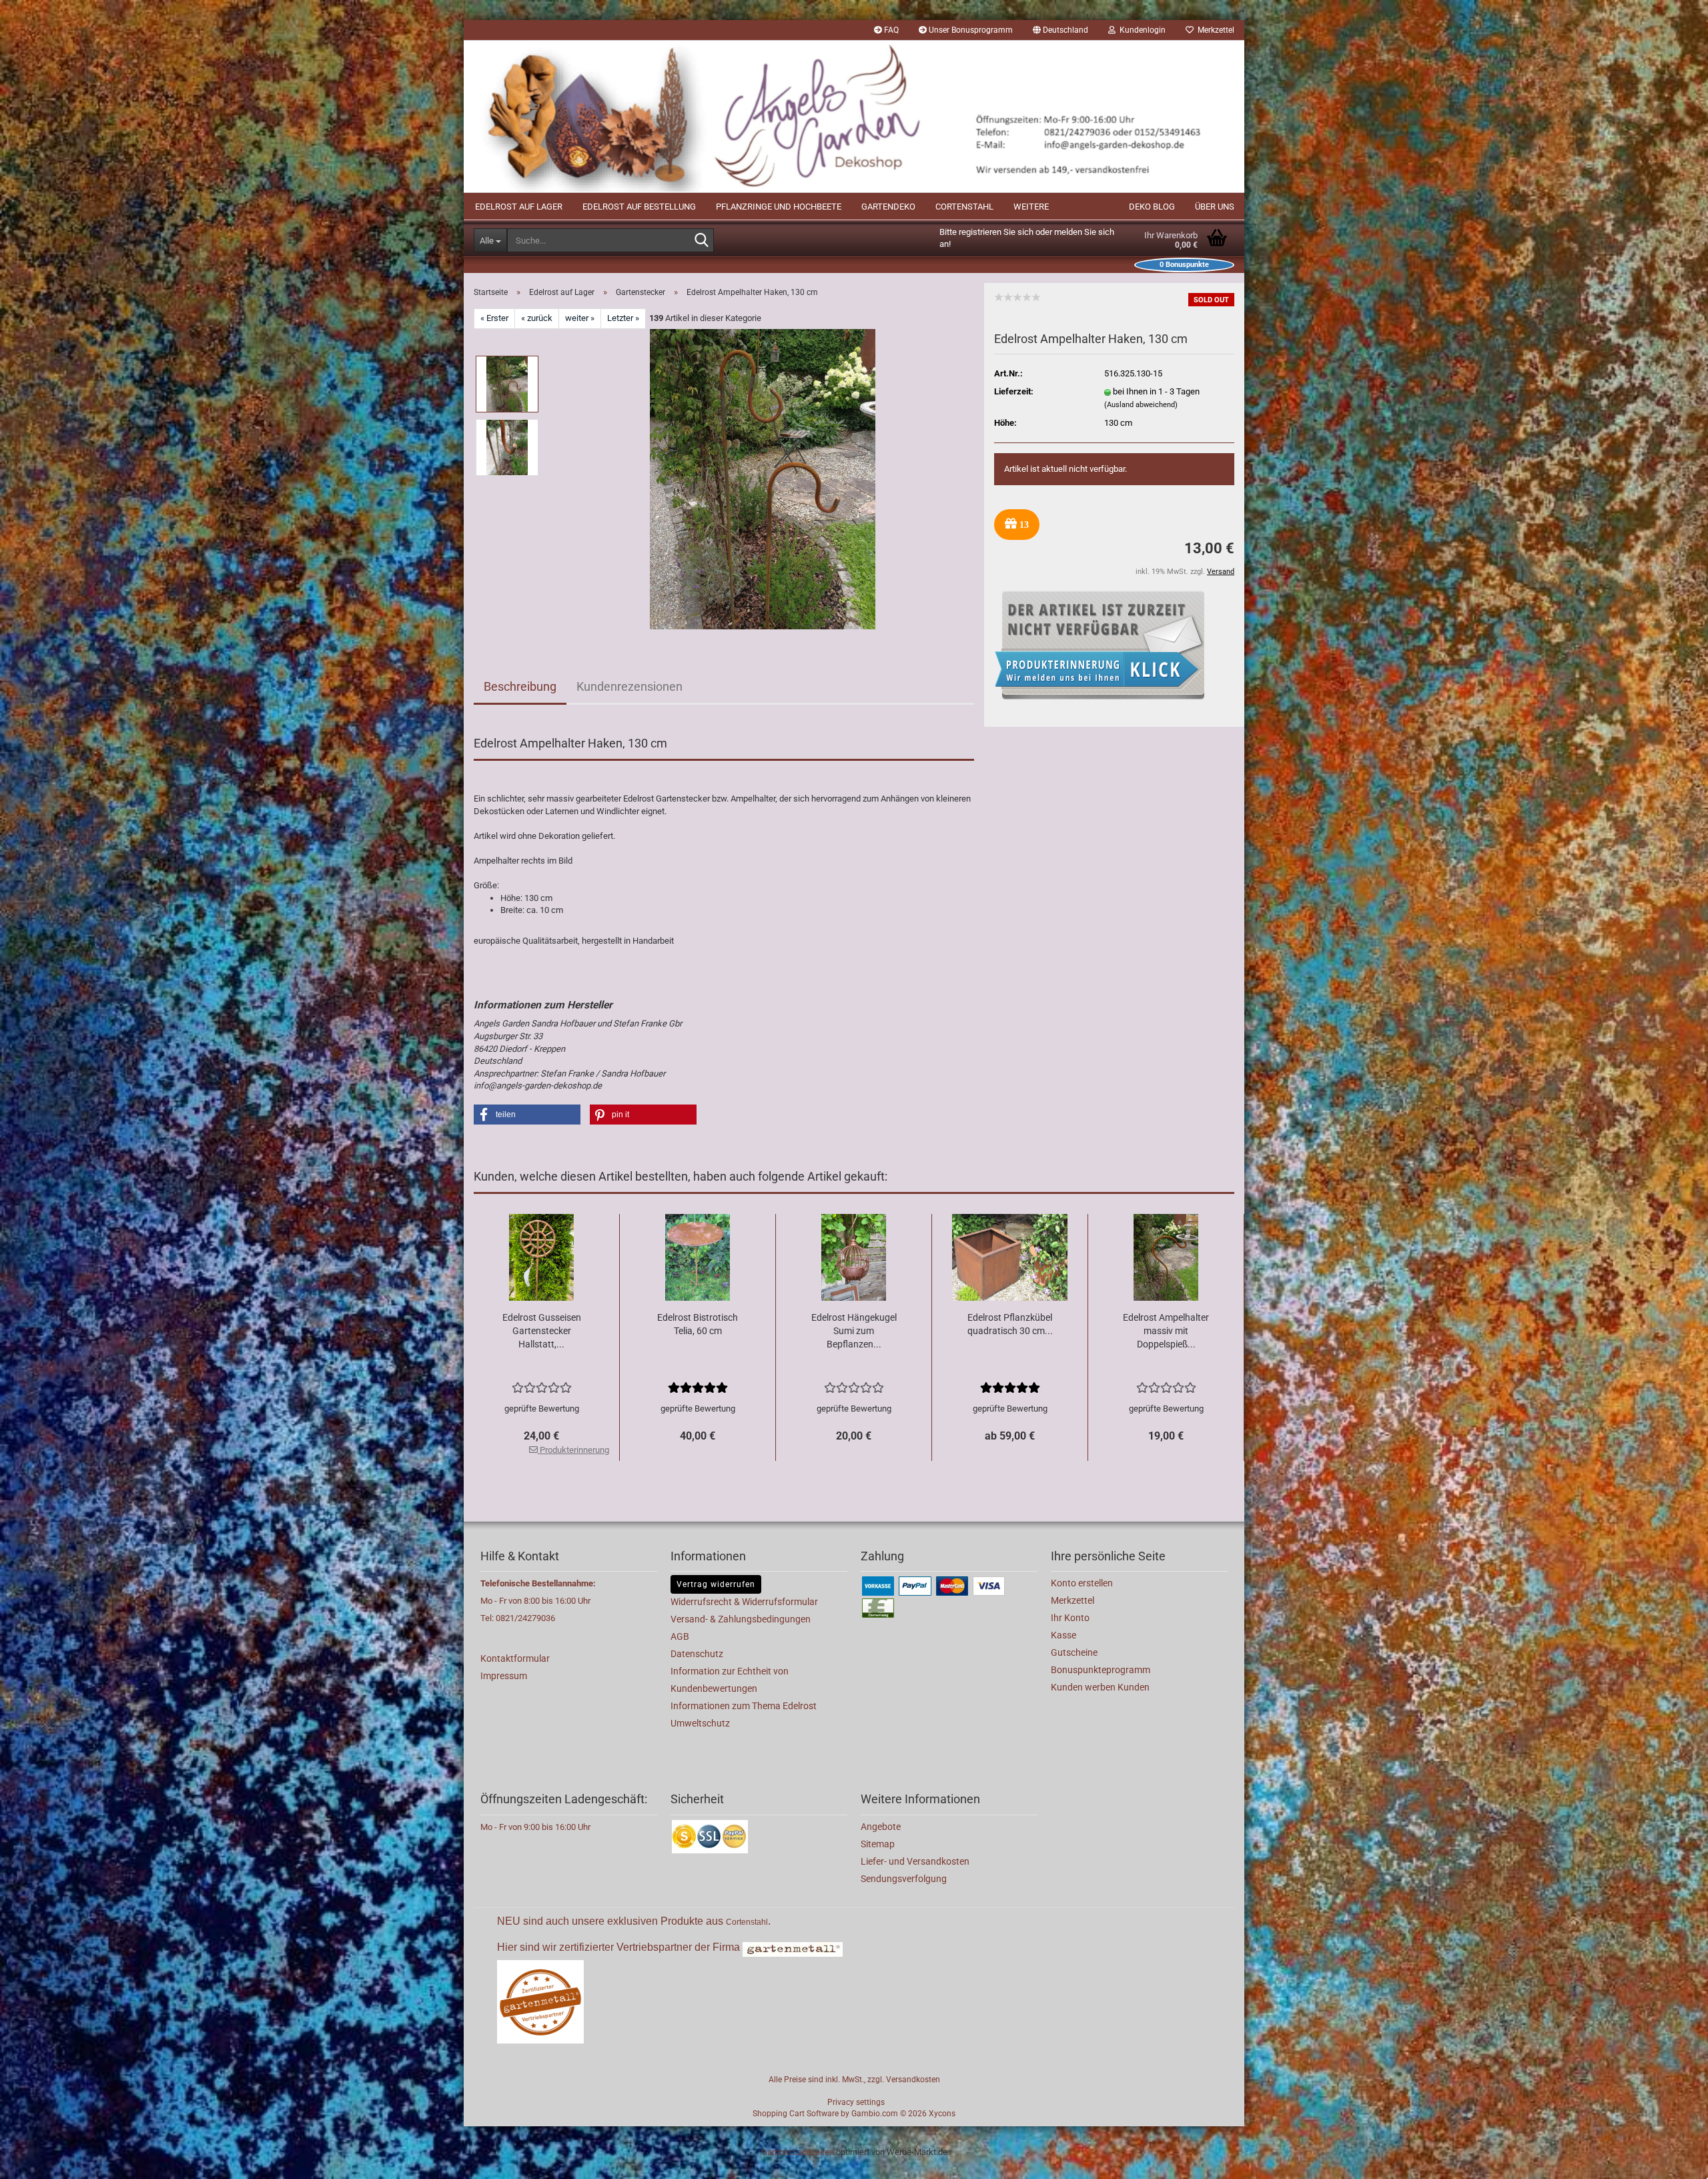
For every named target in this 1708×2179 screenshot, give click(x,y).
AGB (680, 1636)
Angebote (881, 1827)
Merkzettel (1214, 30)
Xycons (942, 2114)
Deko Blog (1152, 207)
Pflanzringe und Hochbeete (779, 207)
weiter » (580, 318)
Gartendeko (888, 207)
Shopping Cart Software (796, 2114)
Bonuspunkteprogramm (1101, 1670)
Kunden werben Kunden (1100, 1687)
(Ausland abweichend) (1141, 405)
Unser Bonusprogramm (970, 30)
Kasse (1063, 1635)
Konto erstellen (1082, 1583)
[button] (1060, 30)
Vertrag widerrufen (716, 1584)
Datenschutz (697, 1654)
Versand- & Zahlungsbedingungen (741, 1619)
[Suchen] (701, 241)
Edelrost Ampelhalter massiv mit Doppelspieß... (1166, 1331)
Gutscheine (1074, 1652)
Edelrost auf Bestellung (639, 207)
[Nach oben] (1671, 2159)
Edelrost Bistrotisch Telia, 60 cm (698, 1324)
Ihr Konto (1070, 1618)
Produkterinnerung (573, 1450)
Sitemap (878, 1844)
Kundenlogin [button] (1141, 30)
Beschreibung (520, 686)
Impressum (504, 1676)
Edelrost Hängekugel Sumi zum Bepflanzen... (854, 1331)
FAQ (890, 30)
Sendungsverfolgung (904, 1879)
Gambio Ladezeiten (798, 2152)
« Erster (494, 318)
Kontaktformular (515, 1658)
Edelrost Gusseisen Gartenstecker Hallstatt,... (542, 1331)
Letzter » (623, 318)
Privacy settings (856, 2102)
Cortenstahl (964, 207)
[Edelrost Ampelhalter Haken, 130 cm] (763, 478)
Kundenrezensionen (629, 686)
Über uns (1215, 207)
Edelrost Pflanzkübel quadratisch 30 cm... (1010, 1324)
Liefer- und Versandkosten (915, 1861)
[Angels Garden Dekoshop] (854, 116)
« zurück (537, 318)
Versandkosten (913, 2080)
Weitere (1031, 207)
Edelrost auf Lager (519, 207)
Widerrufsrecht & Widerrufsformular (744, 1602)
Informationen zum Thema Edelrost (744, 1706)
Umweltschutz (700, 1723)
